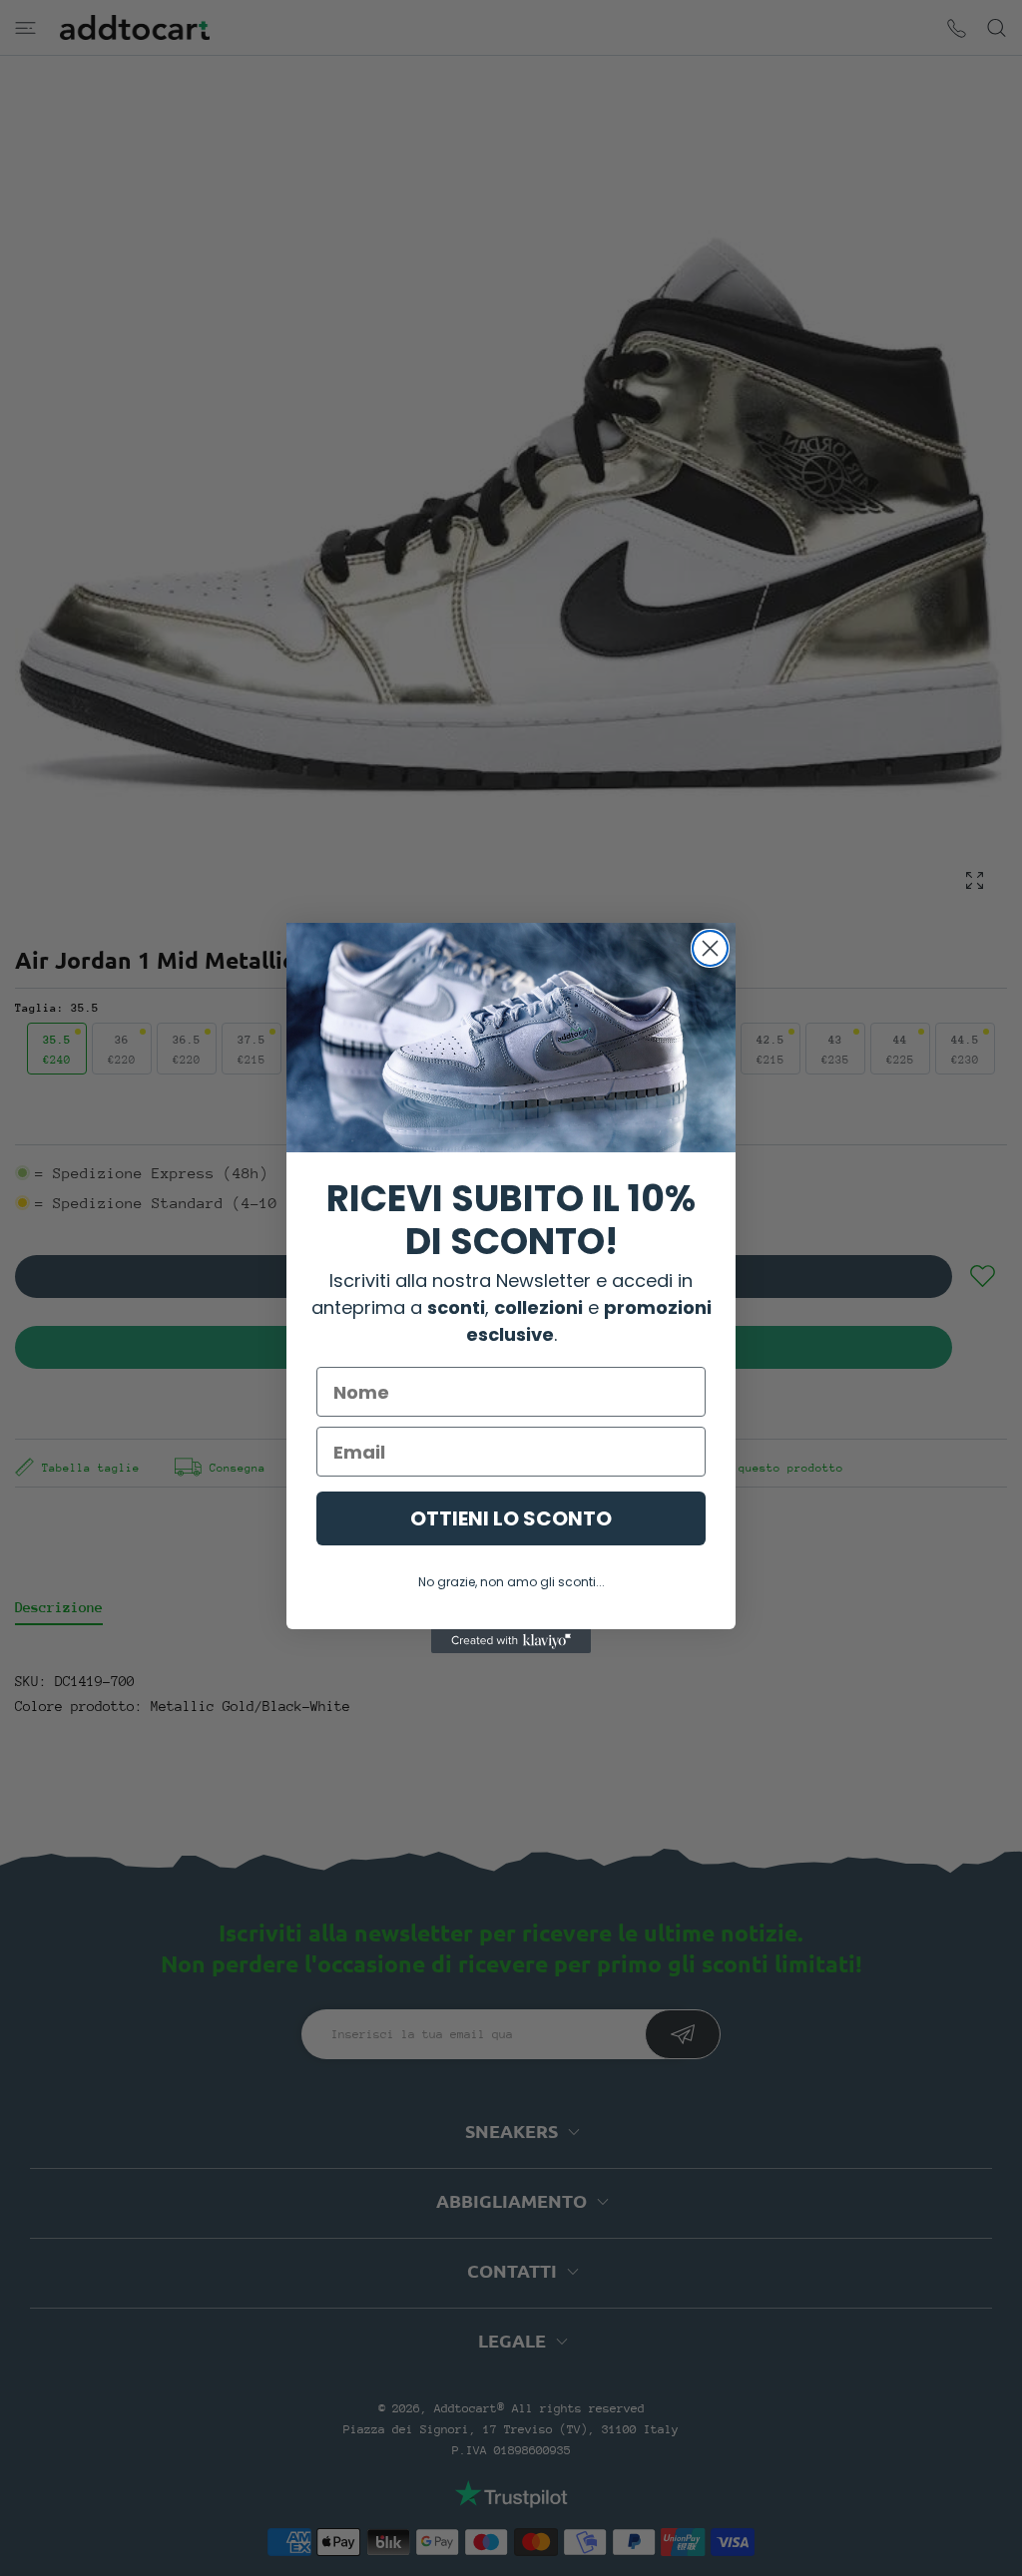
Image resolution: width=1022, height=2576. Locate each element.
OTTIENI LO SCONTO (511, 1518)
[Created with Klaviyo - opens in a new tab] (511, 1641)
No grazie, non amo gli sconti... (511, 1582)
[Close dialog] (710, 948)
